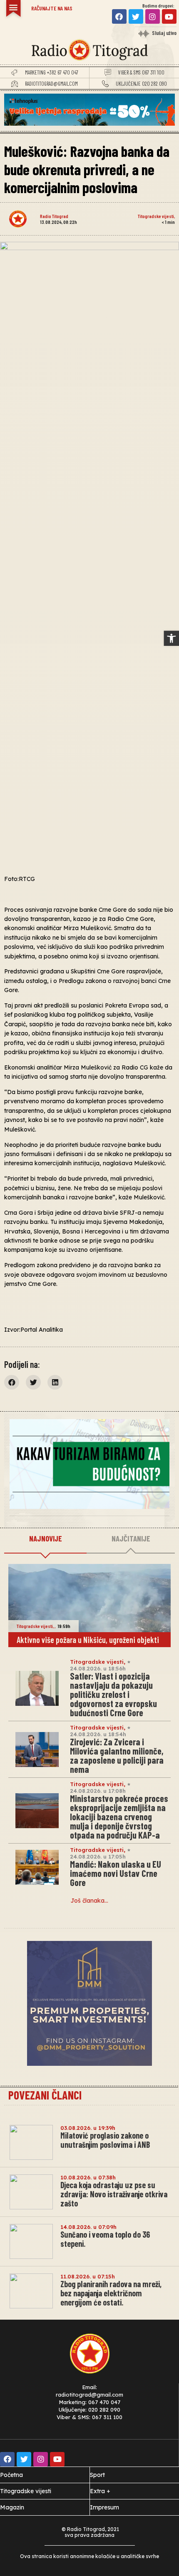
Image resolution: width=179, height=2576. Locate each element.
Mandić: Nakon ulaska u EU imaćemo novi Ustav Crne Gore (116, 1873)
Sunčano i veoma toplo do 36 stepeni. (105, 2239)
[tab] (45, 1539)
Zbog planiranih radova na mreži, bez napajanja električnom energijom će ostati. (111, 2293)
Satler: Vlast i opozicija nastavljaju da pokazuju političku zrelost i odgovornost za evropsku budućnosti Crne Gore (113, 1694)
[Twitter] (136, 16)
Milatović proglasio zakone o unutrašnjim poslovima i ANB (105, 2140)
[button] (172, 638)
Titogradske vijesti (156, 216)
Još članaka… (89, 1901)
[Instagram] (153, 16)
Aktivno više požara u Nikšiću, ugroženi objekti (88, 1640)
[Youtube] (169, 16)
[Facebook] (119, 16)
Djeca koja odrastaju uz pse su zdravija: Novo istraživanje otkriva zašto (114, 2194)
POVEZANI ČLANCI (45, 2095)
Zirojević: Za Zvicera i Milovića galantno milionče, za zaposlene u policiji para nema (117, 1755)
